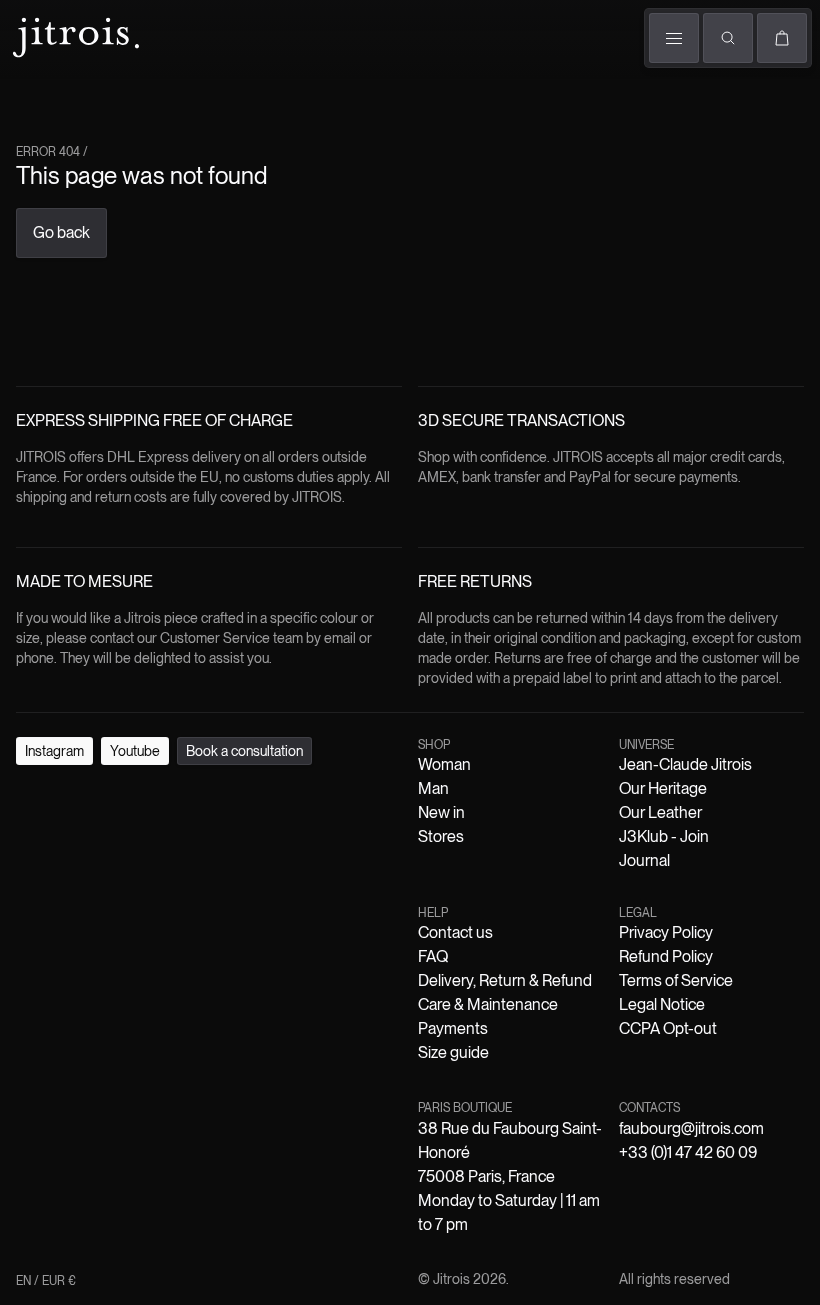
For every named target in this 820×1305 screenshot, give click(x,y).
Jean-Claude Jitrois (685, 764)
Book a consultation (244, 751)
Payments (453, 1028)
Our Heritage (663, 788)
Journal (644, 860)
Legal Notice (662, 1004)
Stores (441, 836)
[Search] (728, 38)
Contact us (455, 932)
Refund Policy (666, 956)
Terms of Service (676, 980)
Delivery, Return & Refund (505, 980)
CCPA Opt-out (668, 1028)
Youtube (135, 751)
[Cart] (782, 38)
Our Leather (660, 812)
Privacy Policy (666, 932)
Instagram (54, 751)
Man (433, 788)
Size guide (453, 1052)
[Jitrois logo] (74, 35)
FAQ (433, 956)
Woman (444, 764)
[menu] (674, 38)
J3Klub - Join (664, 836)
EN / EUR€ (46, 1281)
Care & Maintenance (488, 1004)
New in (441, 812)
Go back (61, 232)
